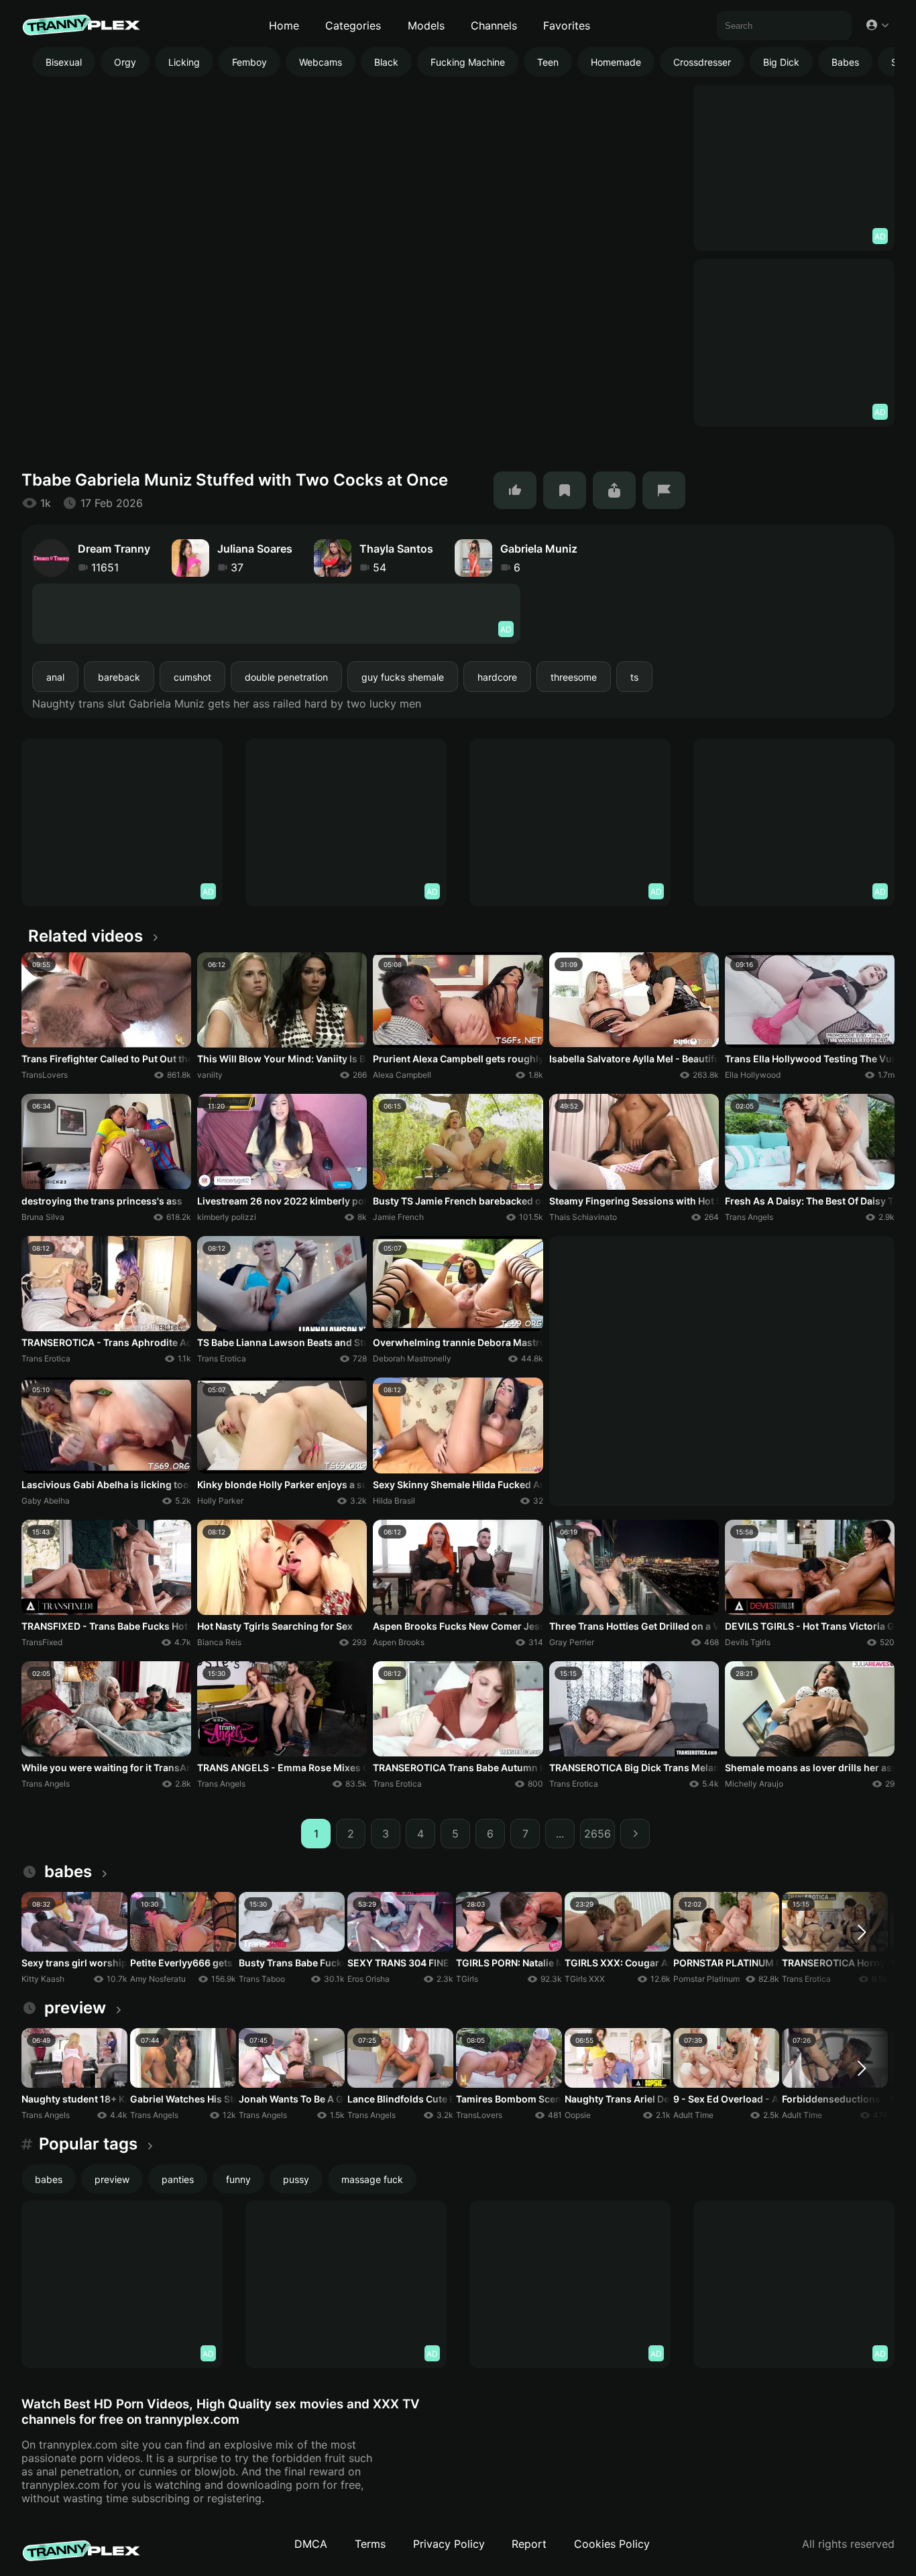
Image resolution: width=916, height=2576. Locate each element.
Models (426, 25)
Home (284, 25)
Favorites (567, 25)
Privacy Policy (449, 2544)
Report (529, 2544)
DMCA (311, 2544)
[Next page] (635, 1834)
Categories (353, 25)
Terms (370, 2544)
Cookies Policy (612, 2544)
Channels (494, 25)
